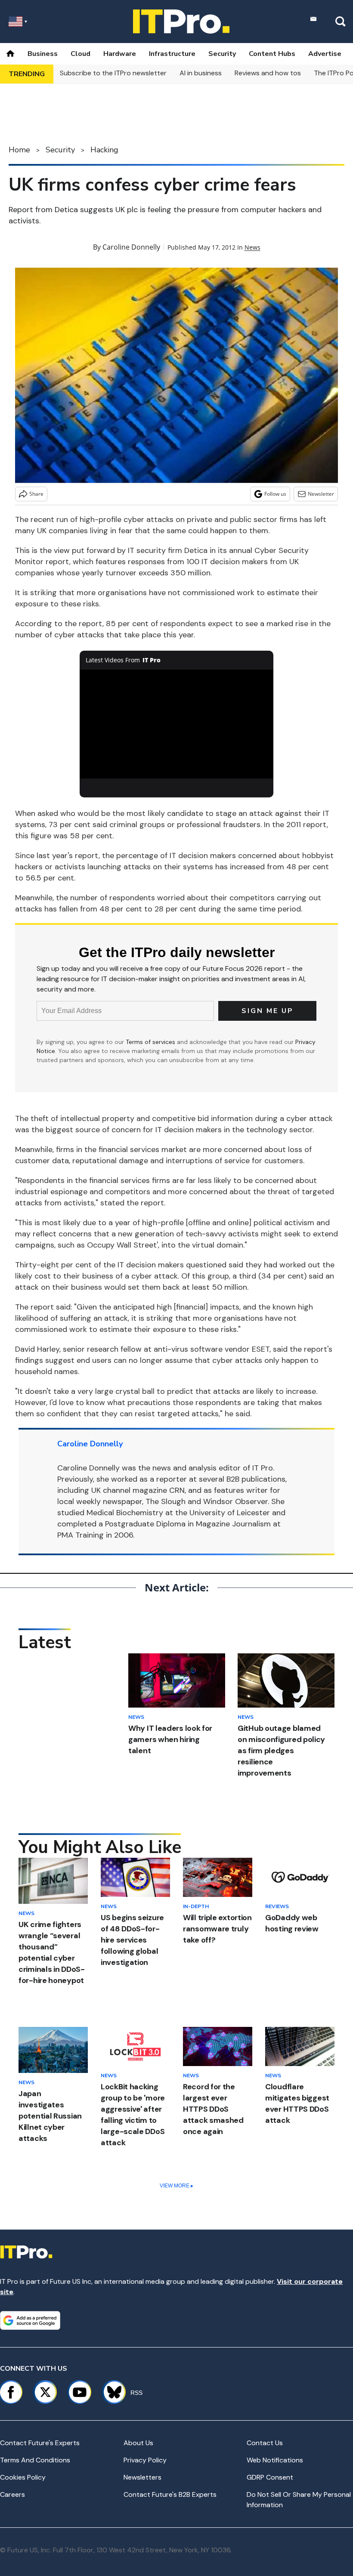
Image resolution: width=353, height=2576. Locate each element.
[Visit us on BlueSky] (110, 2392)
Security (222, 54)
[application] (176, 724)
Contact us (265, 2443)
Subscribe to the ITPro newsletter (113, 73)
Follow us (275, 494)
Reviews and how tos (268, 73)
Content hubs (272, 54)
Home (19, 150)
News (252, 247)
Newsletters (142, 2477)
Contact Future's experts (40, 2443)
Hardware (120, 54)
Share (36, 494)
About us (138, 2443)
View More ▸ (176, 2186)
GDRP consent (270, 2477)
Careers (12, 2494)
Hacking (104, 150)
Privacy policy (145, 2460)
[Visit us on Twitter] (45, 2392)
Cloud (81, 54)
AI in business (201, 73)
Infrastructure (172, 54)
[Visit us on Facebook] (11, 2392)
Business (43, 54)
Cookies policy (23, 2477)
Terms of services (151, 1042)
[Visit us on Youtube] (80, 2392)
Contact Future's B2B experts (170, 2494)
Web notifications (275, 2460)
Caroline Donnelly (131, 247)
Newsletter (321, 494)
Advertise (325, 54)
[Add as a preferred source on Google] (30, 2320)
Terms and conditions (35, 2460)
